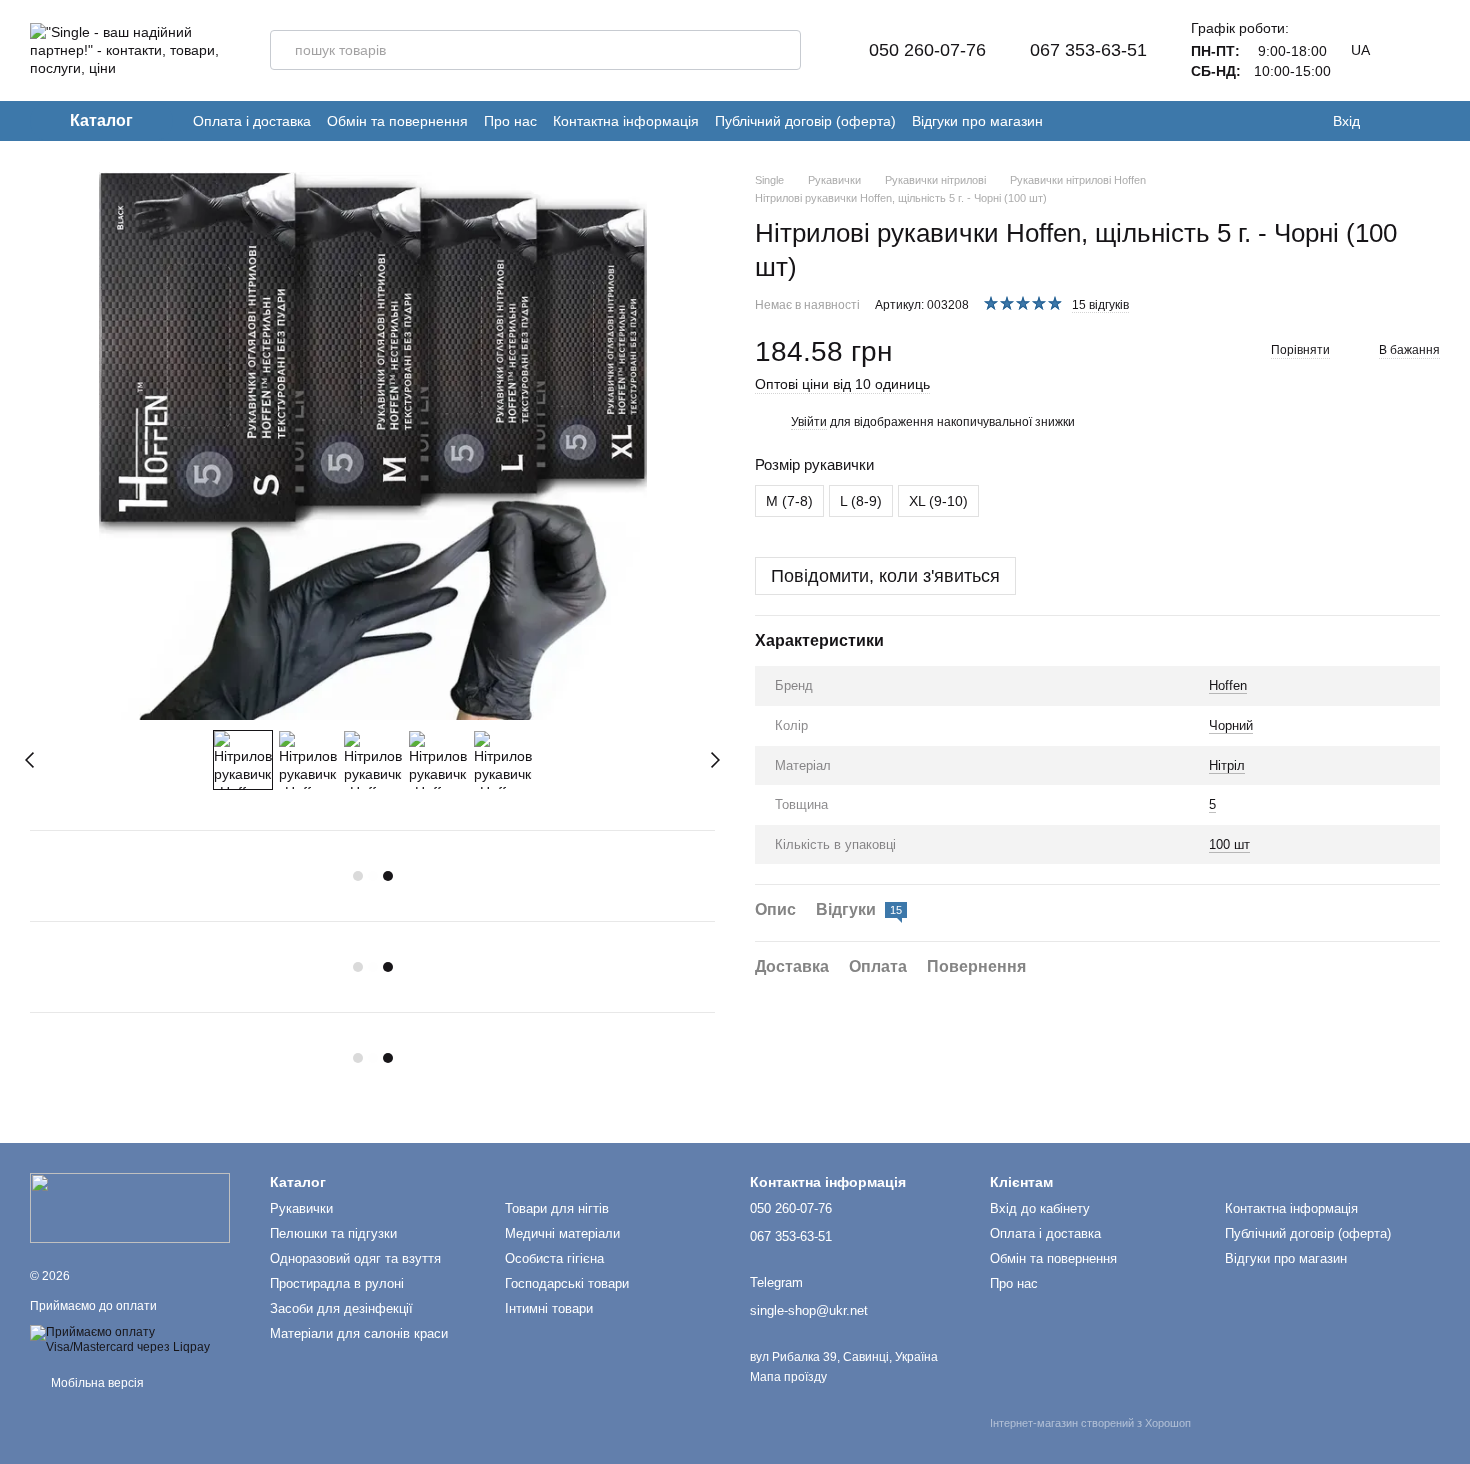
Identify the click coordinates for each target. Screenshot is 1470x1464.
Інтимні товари (549, 1308)
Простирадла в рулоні (337, 1283)
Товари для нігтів (557, 1208)
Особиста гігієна (554, 1258)
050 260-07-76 (927, 50)
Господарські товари (567, 1283)
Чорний (1231, 725)
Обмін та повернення (397, 121)
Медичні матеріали (562, 1233)
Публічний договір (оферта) (805, 121)
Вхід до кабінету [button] (1040, 1208)
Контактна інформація (626, 121)
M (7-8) (789, 500)
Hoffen (1228, 685)
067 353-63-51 (1088, 50)
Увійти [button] (809, 422)
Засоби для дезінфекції (341, 1308)
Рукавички (301, 1208)
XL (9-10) (938, 500)
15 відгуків (1100, 305)
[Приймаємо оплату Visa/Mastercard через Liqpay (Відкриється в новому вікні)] (135, 1339)
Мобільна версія (96, 1383)
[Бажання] (1390, 121)
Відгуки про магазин (977, 121)
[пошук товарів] (781, 50)
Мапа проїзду (788, 1377)
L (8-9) (861, 500)
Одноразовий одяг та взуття (355, 1258)
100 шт (1229, 844)
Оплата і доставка (252, 121)
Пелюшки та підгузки (333, 1233)
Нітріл (1227, 764)
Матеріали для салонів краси (359, 1333)
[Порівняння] (1430, 121)
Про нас (510, 121)
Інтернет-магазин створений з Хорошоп (1090, 1423)
